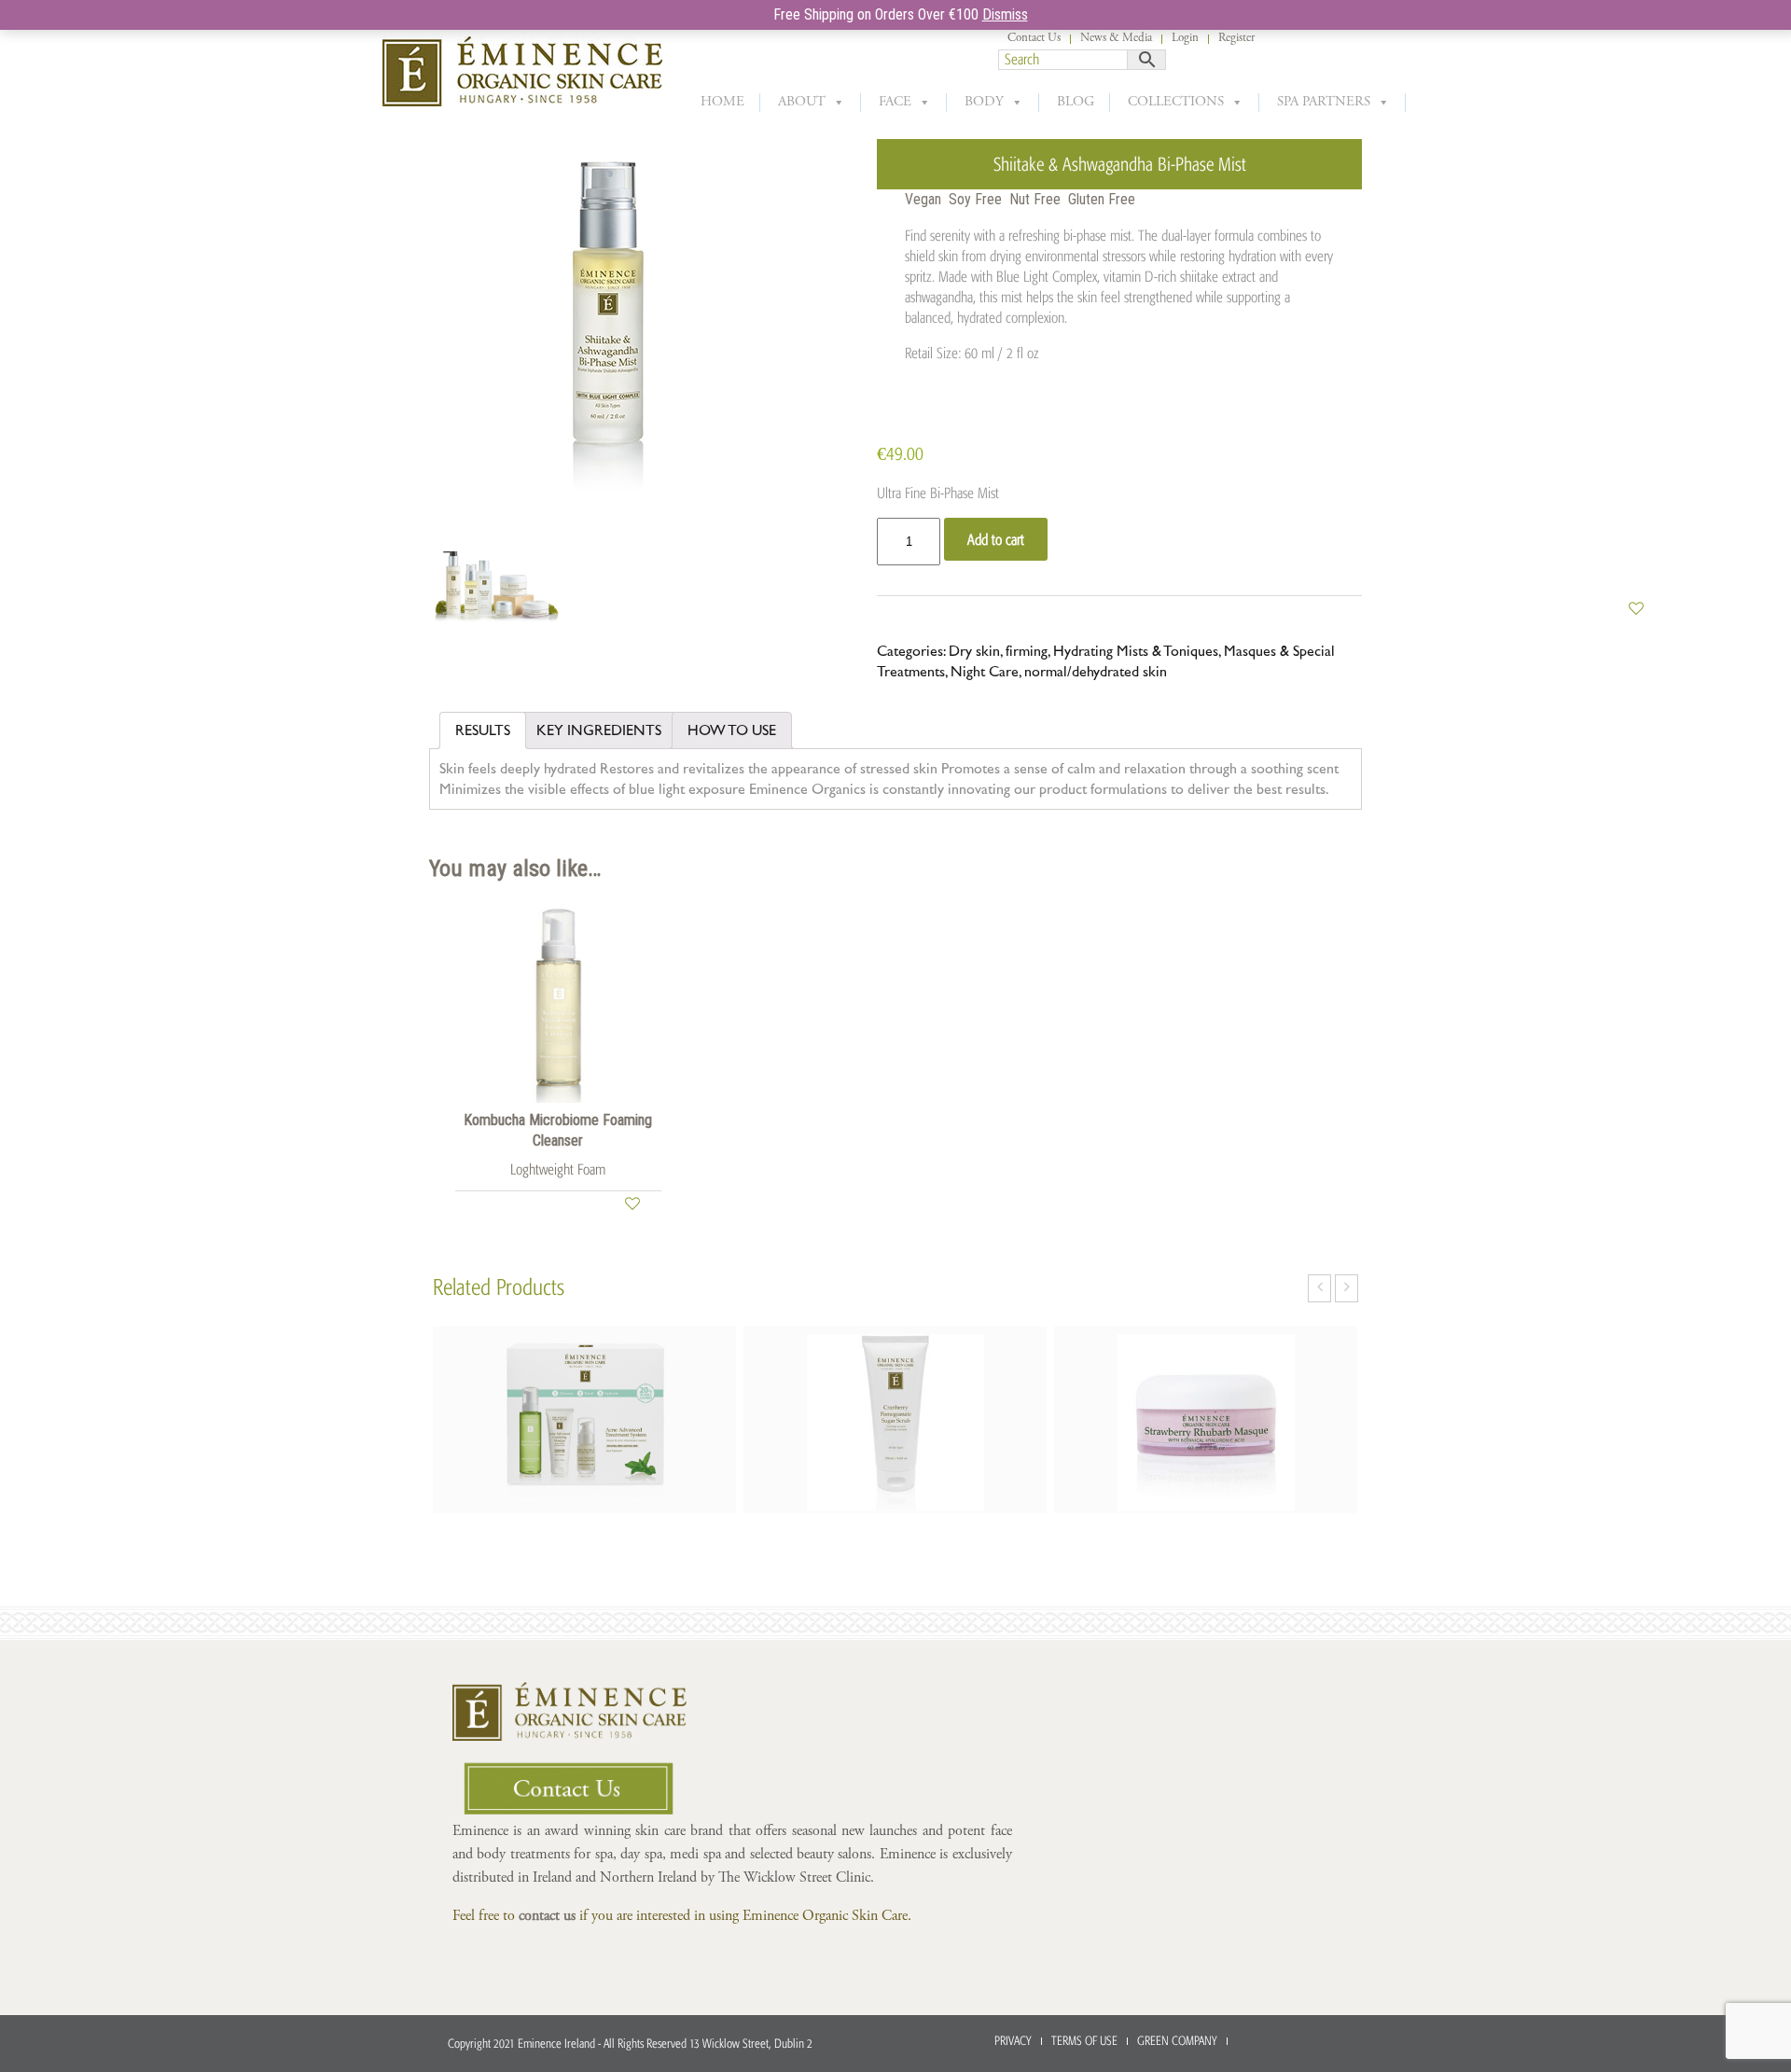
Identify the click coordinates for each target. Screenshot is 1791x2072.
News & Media (1116, 39)
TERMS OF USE (1084, 2041)
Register (1236, 39)
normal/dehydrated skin (1096, 672)
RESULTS (483, 730)
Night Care (985, 672)
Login (1185, 39)
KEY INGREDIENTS (599, 730)
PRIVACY (1013, 2041)
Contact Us (1034, 39)
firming (1027, 651)
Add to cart (996, 539)
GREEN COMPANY (1177, 2041)
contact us (547, 1916)
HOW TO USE (732, 730)
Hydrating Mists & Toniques (1136, 651)
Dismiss (1005, 14)
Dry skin (974, 651)
